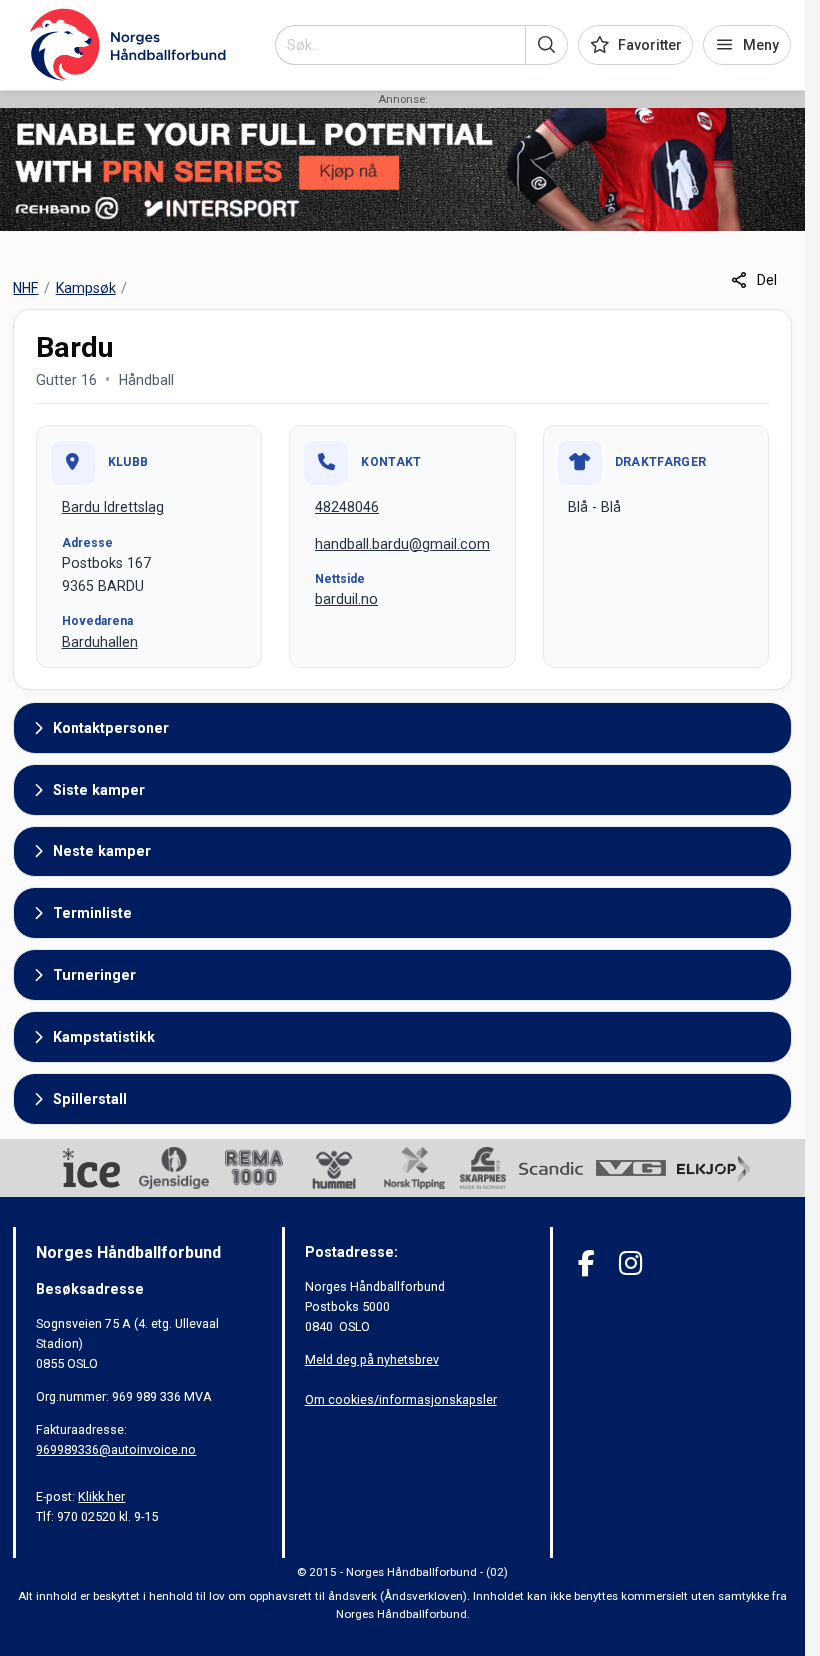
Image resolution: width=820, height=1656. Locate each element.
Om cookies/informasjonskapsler (401, 1399)
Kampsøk (86, 288)
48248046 (347, 507)
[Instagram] (630, 1263)
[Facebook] (586, 1263)
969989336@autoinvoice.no (116, 1449)
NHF (25, 288)
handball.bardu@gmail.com (402, 544)
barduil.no (346, 599)
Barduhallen (100, 642)
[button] (546, 45)
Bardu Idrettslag (113, 507)
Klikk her (101, 1496)
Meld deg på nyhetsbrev (372, 1359)
